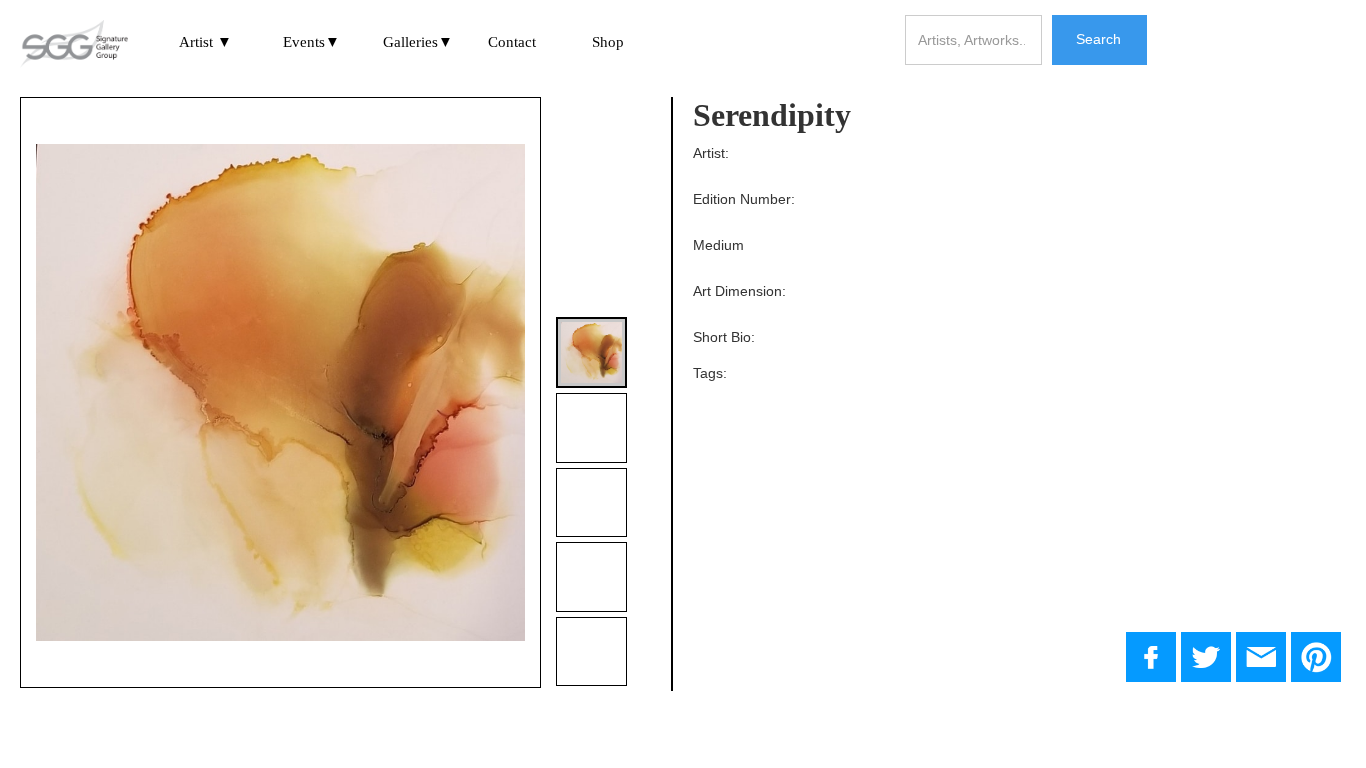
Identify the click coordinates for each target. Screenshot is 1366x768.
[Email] (1261, 657)
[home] (74, 45)
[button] (206, 43)
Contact (512, 42)
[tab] (591, 352)
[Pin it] (1316, 657)
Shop (608, 42)
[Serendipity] (1206, 657)
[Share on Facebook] (1151, 657)
